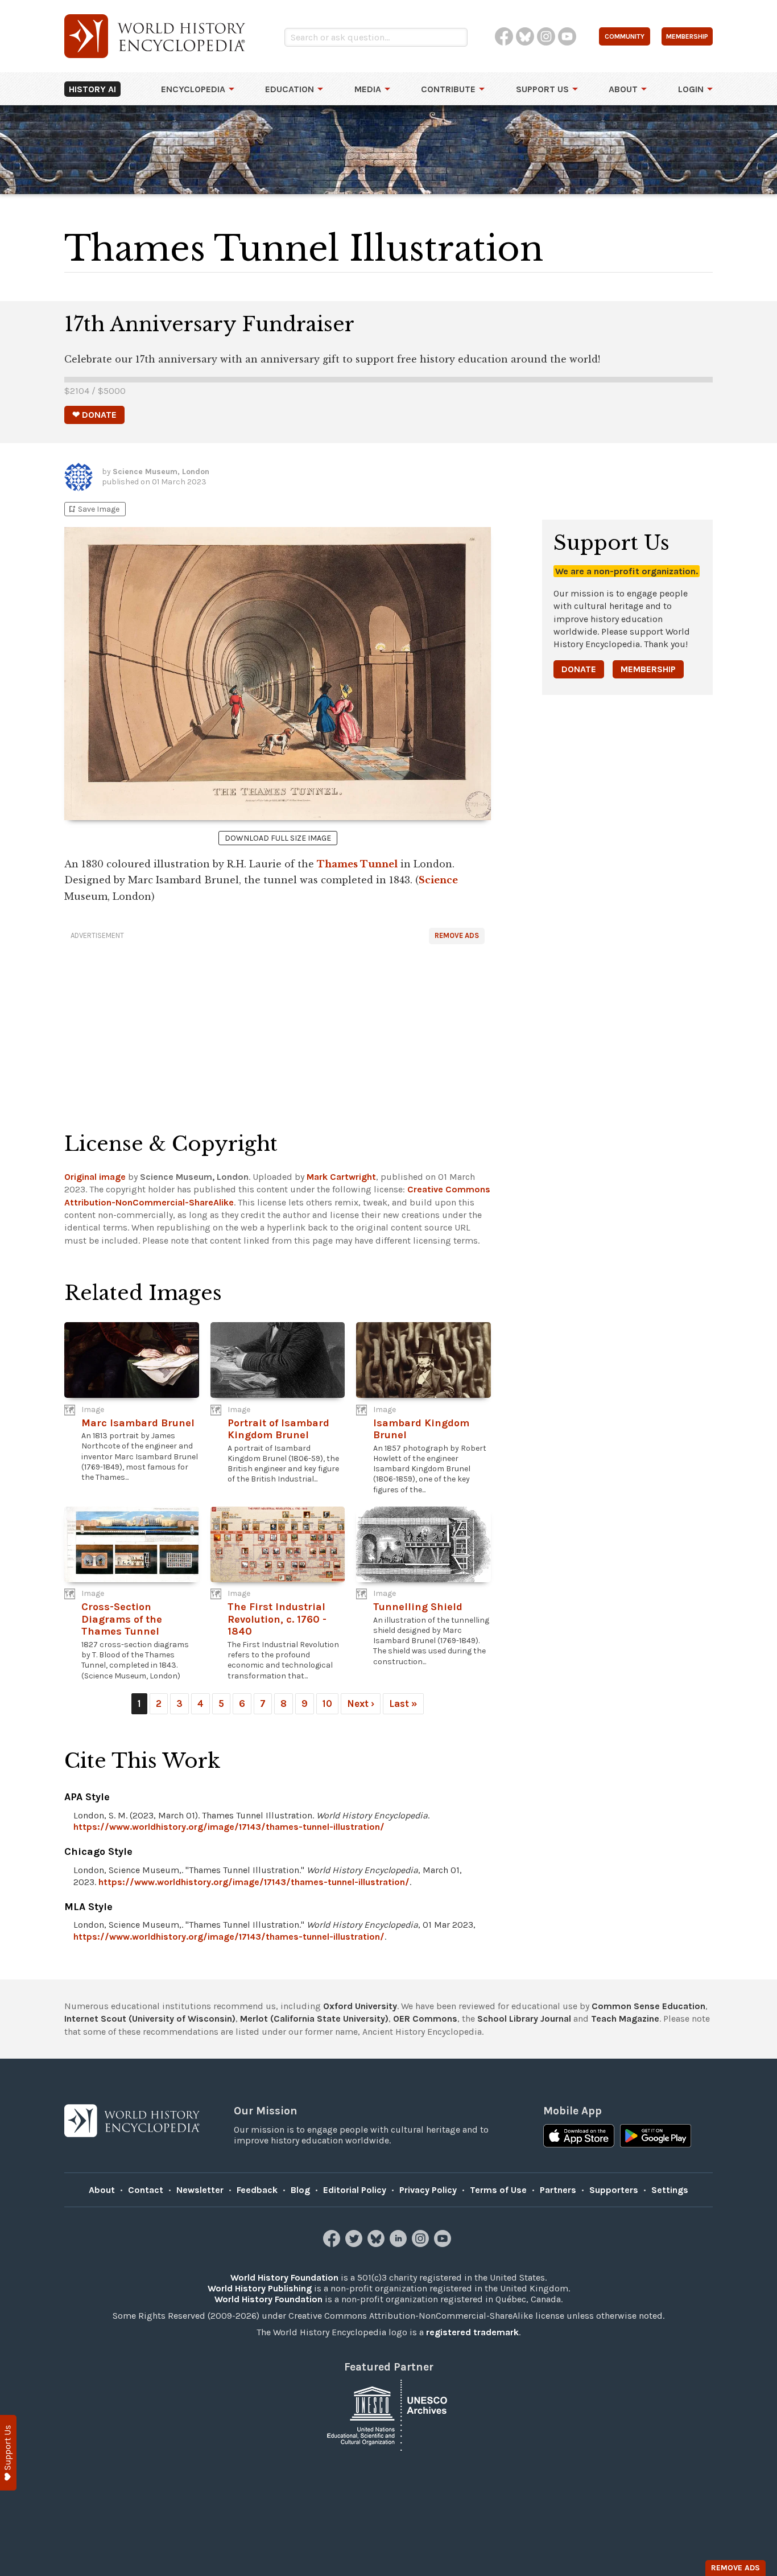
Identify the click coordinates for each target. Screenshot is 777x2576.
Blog (300, 2190)
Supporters (614, 2190)
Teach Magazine (625, 2019)
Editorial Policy (355, 2190)
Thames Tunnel (357, 864)
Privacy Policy (428, 2190)
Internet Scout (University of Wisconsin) (150, 2019)
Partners (558, 2190)
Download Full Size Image (278, 838)
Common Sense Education (648, 2006)
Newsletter (200, 2190)
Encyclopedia (193, 89)
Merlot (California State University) (314, 2019)
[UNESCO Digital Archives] (388, 2415)
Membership (648, 669)
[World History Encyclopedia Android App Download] (656, 2137)
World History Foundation (284, 2277)
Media (368, 89)
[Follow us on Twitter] (355, 2244)
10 (327, 1703)
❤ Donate (94, 415)
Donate (579, 669)
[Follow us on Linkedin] (400, 2244)
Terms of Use (498, 2190)
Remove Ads (457, 935)
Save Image (93, 509)
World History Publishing (260, 2288)
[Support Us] (8, 2453)
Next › (361, 1703)
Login (691, 89)
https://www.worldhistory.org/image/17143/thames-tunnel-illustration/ (229, 1827)
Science (438, 880)
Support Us (542, 89)
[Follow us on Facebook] (333, 2244)
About (623, 89)
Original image (95, 1177)
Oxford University (360, 2006)
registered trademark (472, 2332)
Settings (670, 2190)
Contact (146, 2190)
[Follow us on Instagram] (422, 2244)
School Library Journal (524, 2019)
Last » (403, 1703)
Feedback (257, 2190)
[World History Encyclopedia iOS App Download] (579, 2137)
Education (290, 89)
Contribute (448, 89)
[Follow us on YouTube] (444, 2244)
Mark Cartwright (341, 1177)
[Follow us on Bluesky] (377, 2244)
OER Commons (425, 2019)
